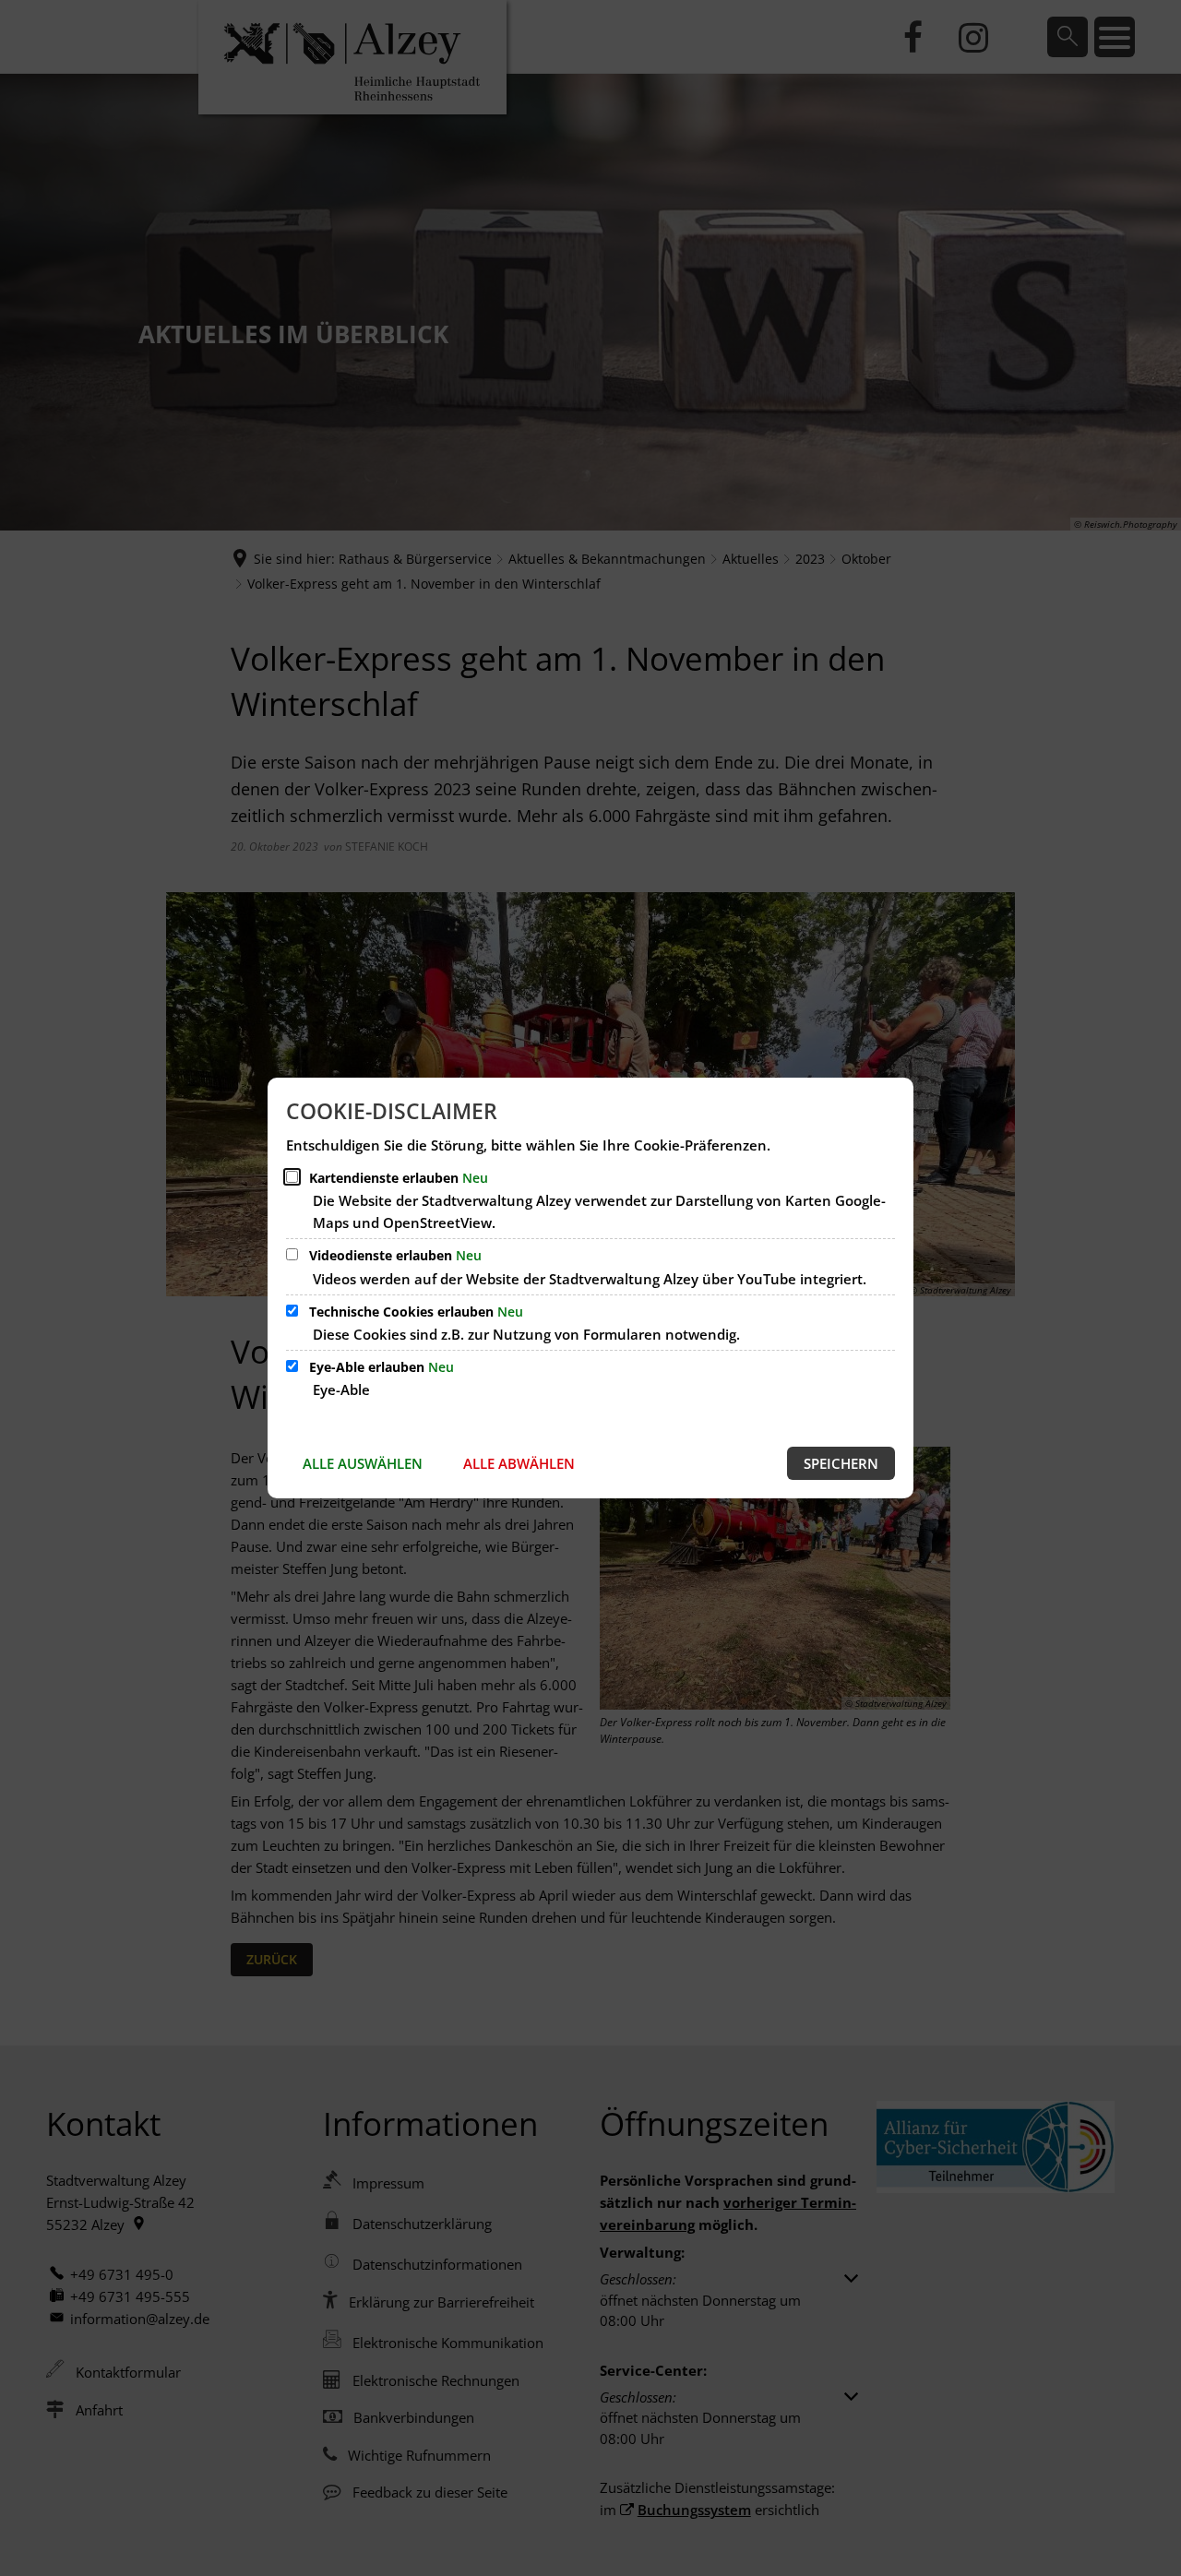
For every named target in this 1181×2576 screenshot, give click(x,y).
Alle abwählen (519, 1463)
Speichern (841, 1463)
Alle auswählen (363, 1463)
